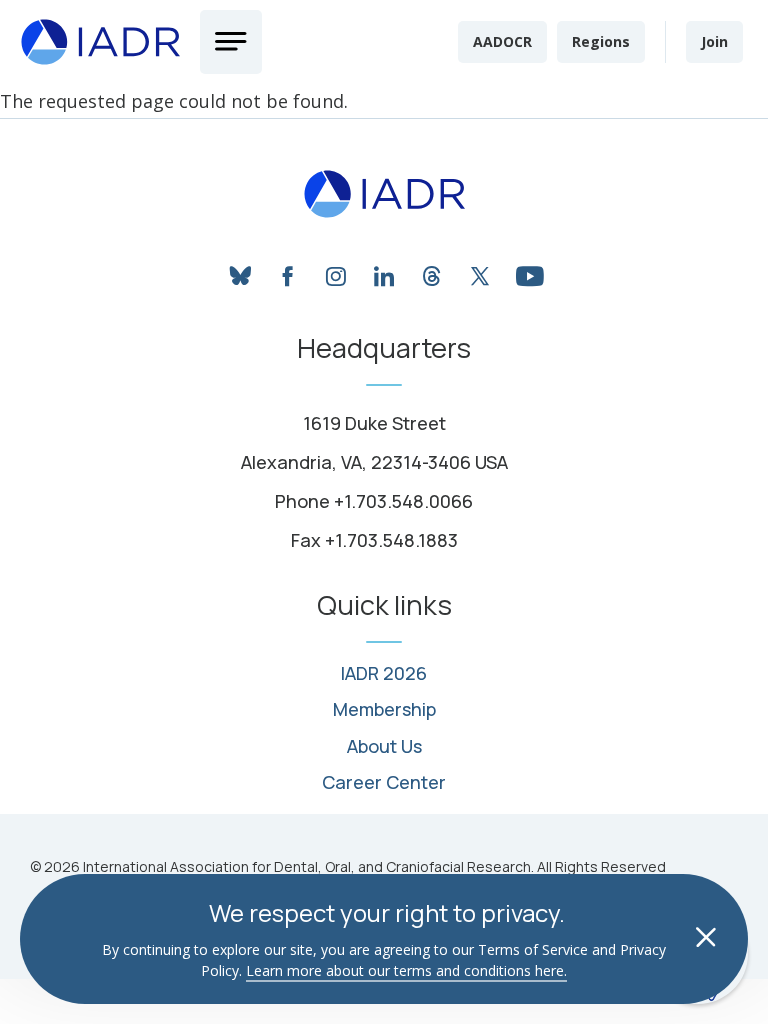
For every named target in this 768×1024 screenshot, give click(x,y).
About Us (384, 747)
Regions (601, 41)
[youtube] (528, 271)
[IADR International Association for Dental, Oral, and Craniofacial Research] (384, 194)
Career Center (384, 783)
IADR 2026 (384, 674)
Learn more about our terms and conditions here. (406, 970)
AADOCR (502, 41)
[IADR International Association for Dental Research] (100, 42)
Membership (384, 710)
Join (714, 41)
